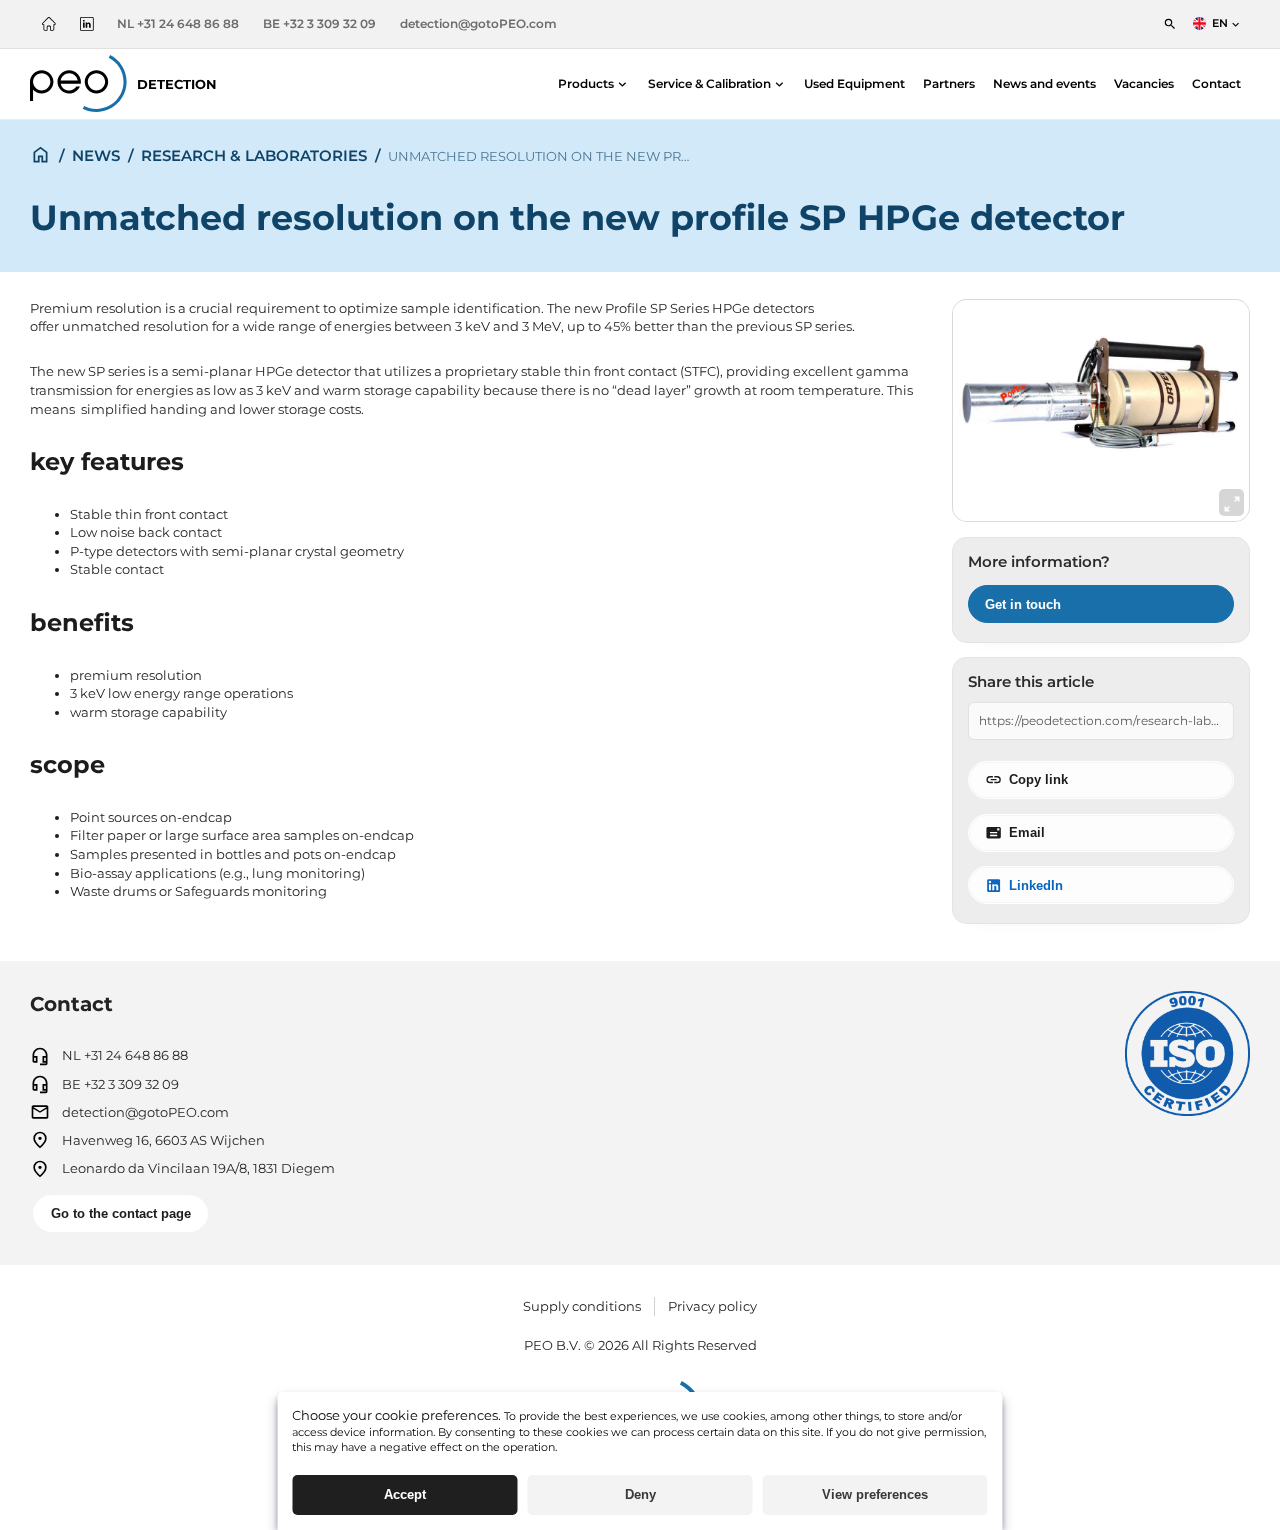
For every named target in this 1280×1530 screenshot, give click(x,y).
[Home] (49, 23)
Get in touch (1023, 604)
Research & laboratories (254, 155)
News (96, 155)
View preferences (875, 1494)
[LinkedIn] (87, 23)
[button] (594, 84)
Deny (640, 1494)
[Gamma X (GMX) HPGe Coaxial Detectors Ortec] (1101, 411)
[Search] (1170, 23)
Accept (405, 1494)
